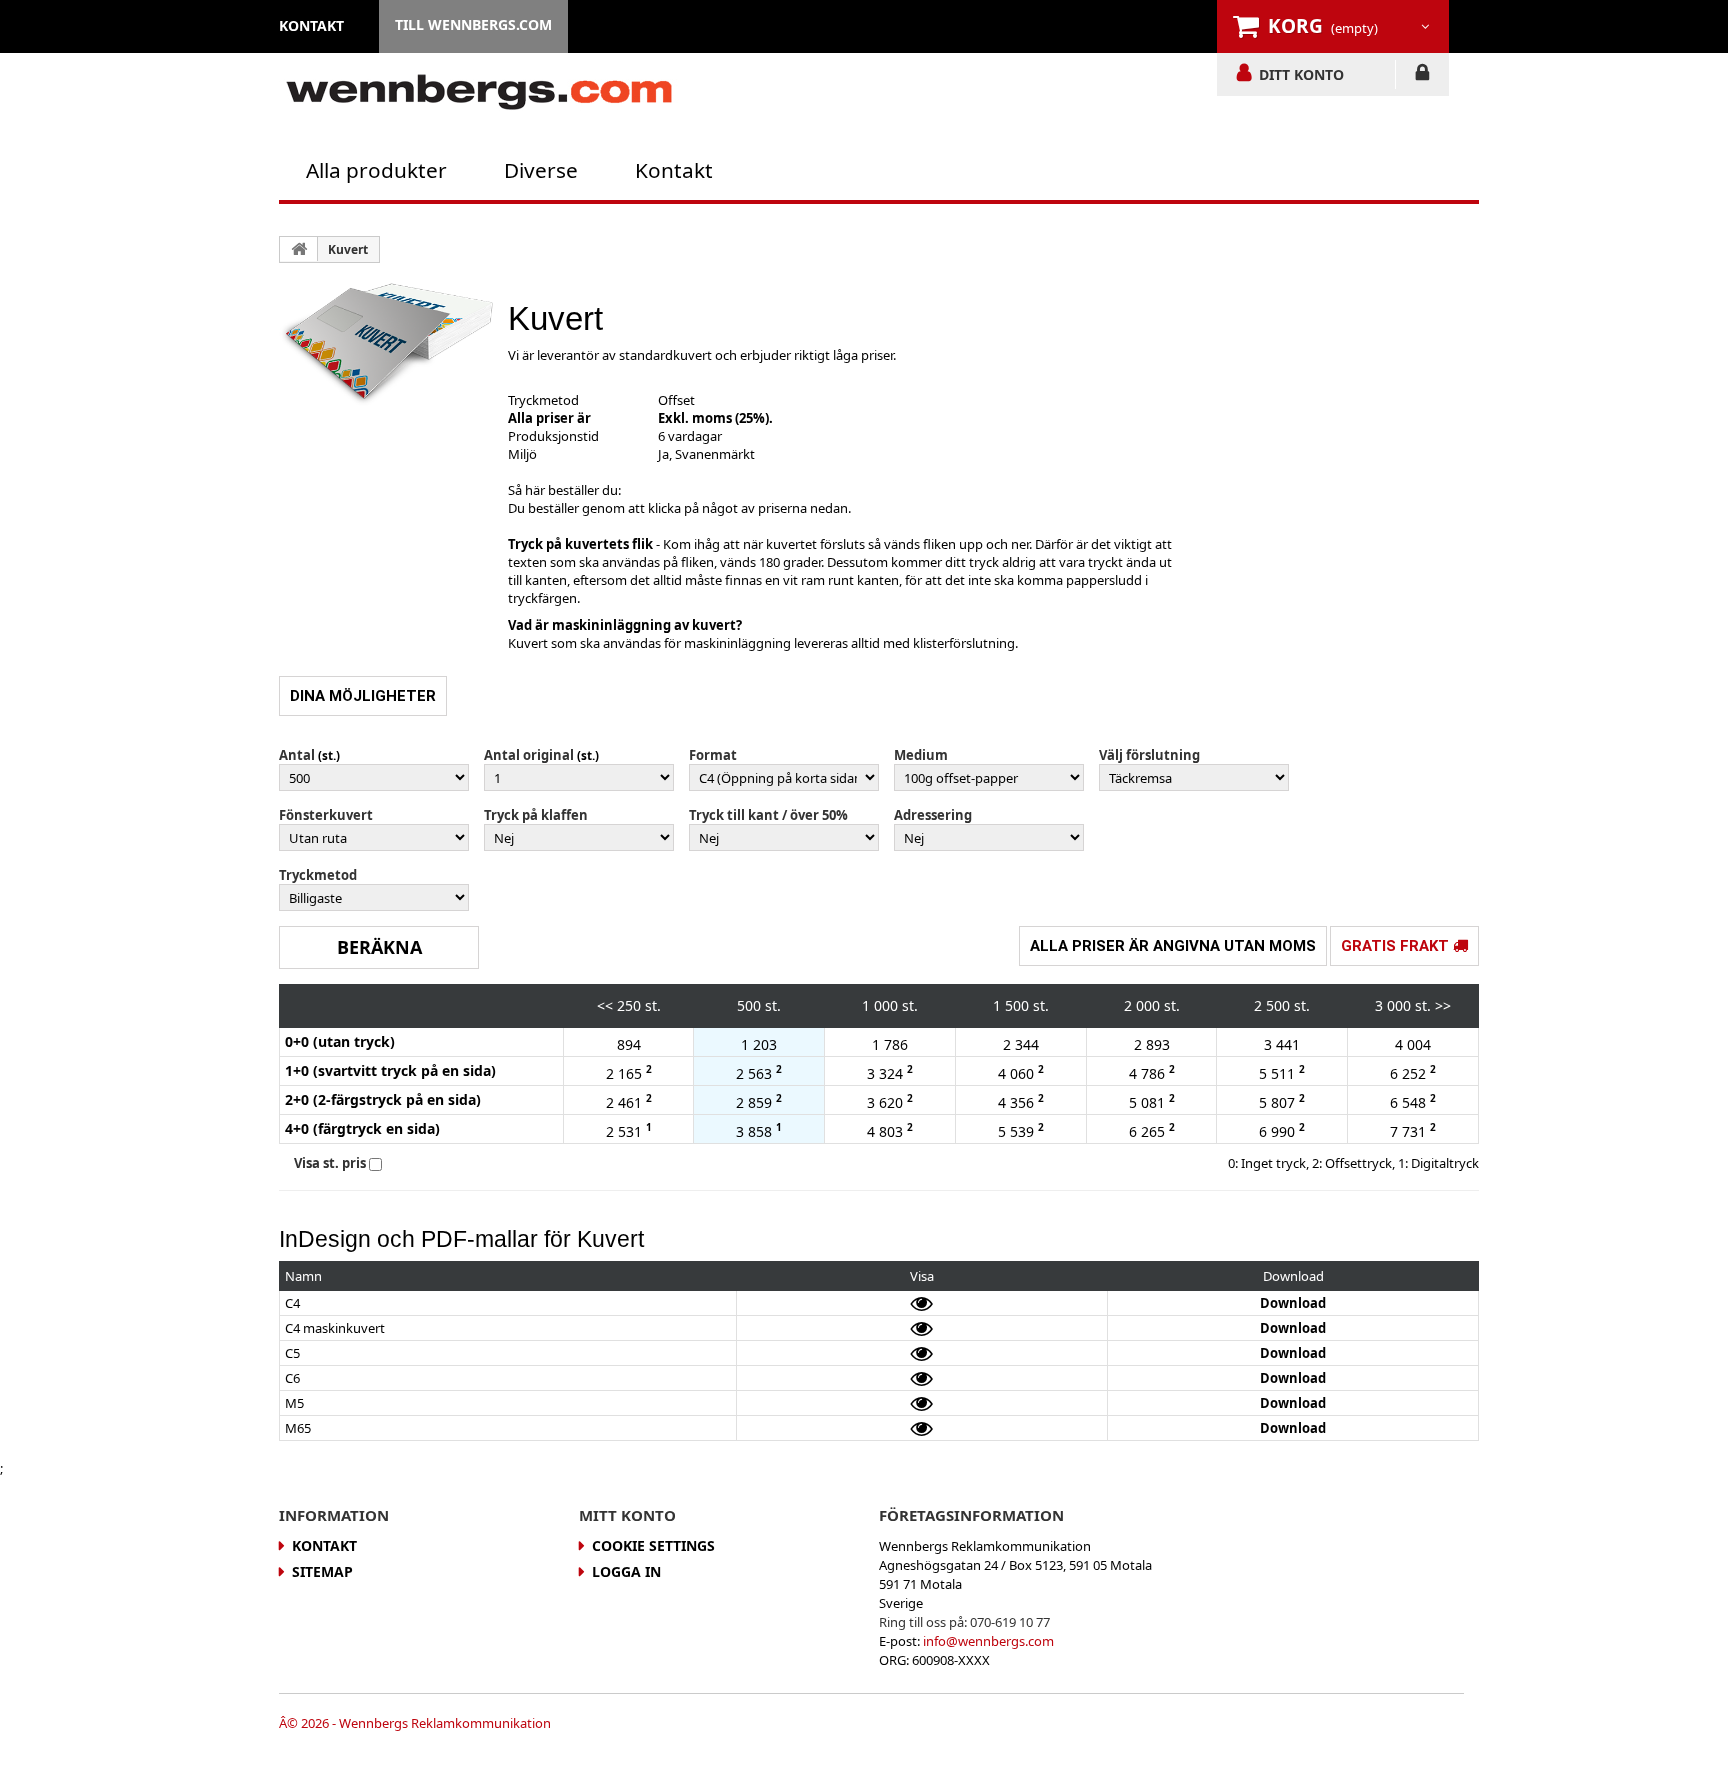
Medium (921, 755)
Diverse (541, 170)
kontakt (311, 25)
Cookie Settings (653, 1545)
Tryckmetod (318, 875)
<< (605, 1005)
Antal (297, 755)
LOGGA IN (1422, 76)
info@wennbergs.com (988, 1641)
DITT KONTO (1301, 74)
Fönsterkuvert (326, 815)
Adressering (933, 815)
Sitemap (322, 1571)
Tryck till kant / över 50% (768, 815)
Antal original (529, 755)
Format (713, 755)
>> (1443, 1005)
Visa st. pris (330, 1163)
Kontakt (674, 170)
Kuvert (348, 249)
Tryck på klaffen (536, 815)
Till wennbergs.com (473, 24)
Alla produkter (376, 170)
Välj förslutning (1149, 755)
